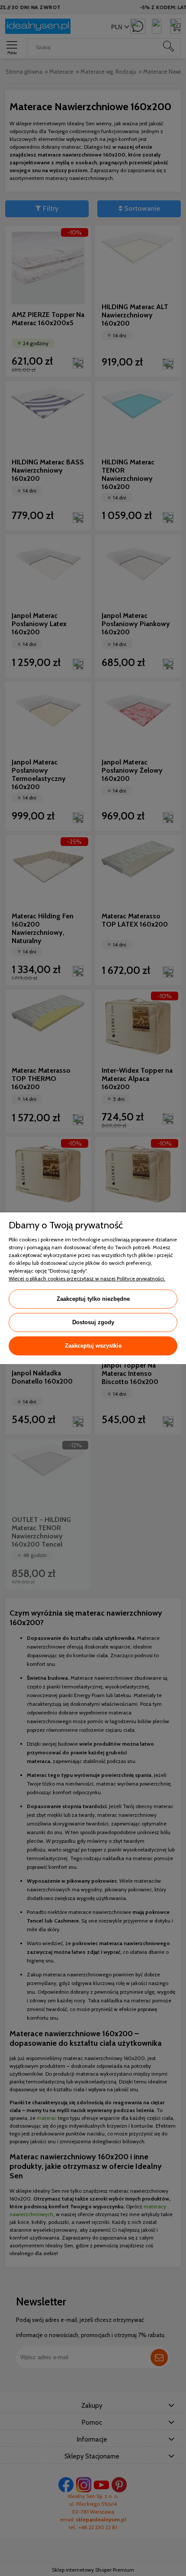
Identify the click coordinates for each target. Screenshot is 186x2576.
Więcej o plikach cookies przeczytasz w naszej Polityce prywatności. (87, 1278)
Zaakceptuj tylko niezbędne (93, 1299)
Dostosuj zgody (93, 1322)
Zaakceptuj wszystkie (93, 1346)
